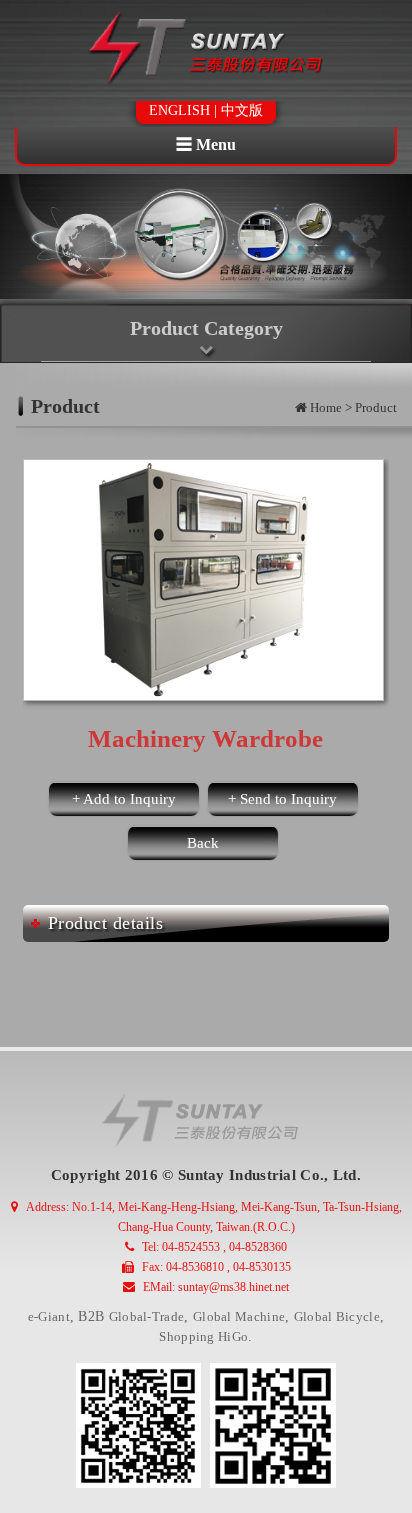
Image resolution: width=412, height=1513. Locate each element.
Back (203, 843)
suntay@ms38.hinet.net (233, 1287)
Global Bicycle (337, 1316)
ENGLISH (179, 110)
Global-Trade (147, 1316)
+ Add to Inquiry (124, 799)
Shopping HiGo (203, 1336)
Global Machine (239, 1316)
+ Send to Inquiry (282, 799)
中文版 (242, 110)
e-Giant (49, 1316)
